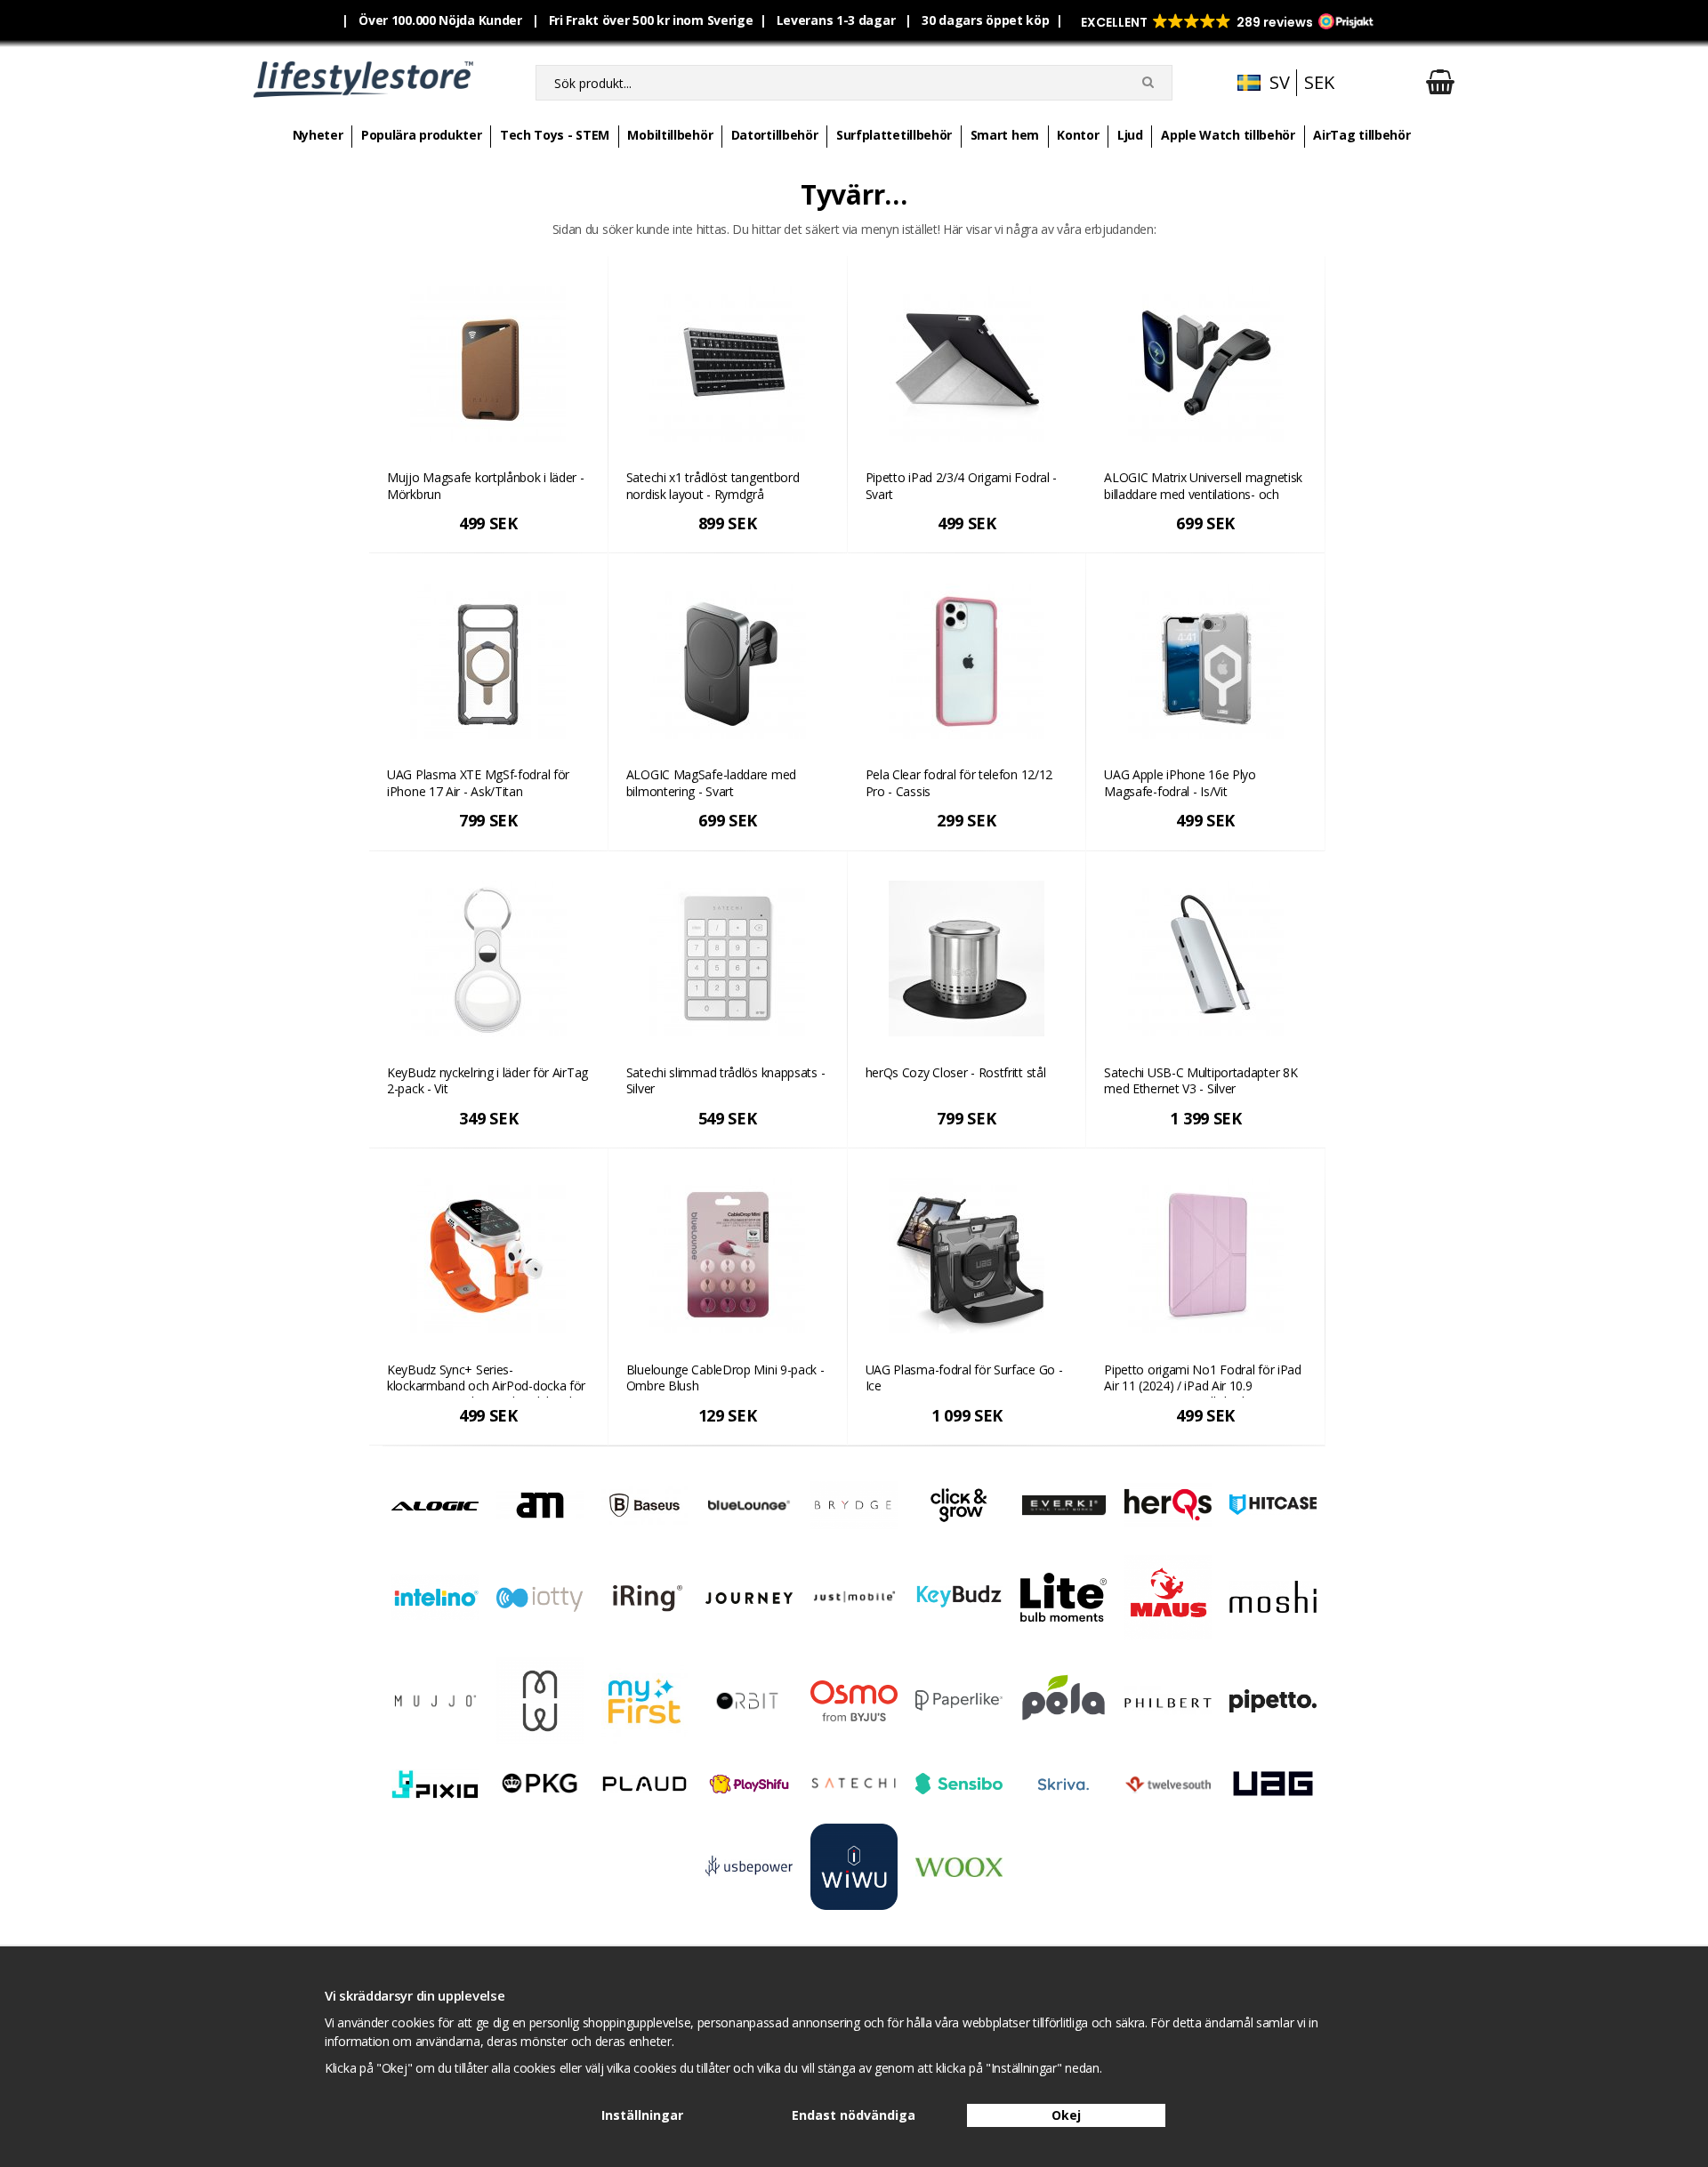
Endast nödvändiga (854, 2115)
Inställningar (642, 2115)
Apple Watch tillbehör (1228, 135)
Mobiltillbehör (670, 135)
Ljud (1130, 135)
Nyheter (318, 135)
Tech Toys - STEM (555, 135)
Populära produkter (422, 135)
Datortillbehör (775, 135)
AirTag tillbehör (1362, 135)
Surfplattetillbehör (894, 135)
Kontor (1078, 135)
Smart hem (1005, 135)
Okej (1066, 2115)
